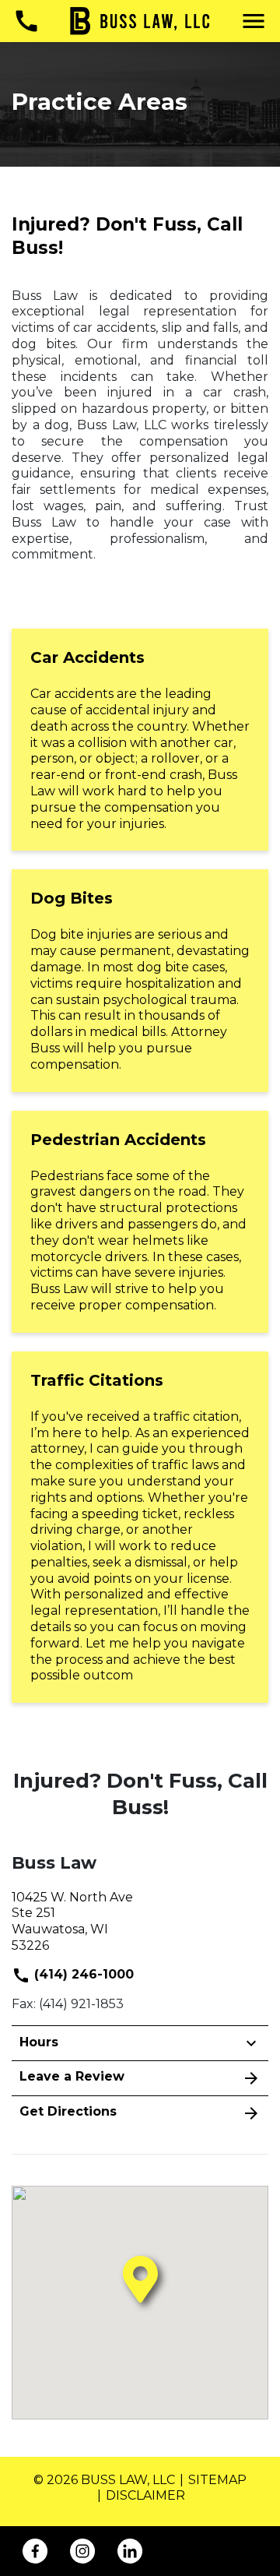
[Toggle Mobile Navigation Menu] (254, 21)
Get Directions (68, 2111)
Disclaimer (145, 2495)
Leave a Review (72, 2076)
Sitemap (217, 2480)
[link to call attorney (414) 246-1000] (26, 21)
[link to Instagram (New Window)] (82, 2551)
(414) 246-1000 (82, 1974)
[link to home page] (140, 20)
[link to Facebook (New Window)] (35, 2551)
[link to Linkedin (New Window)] (130, 2551)
